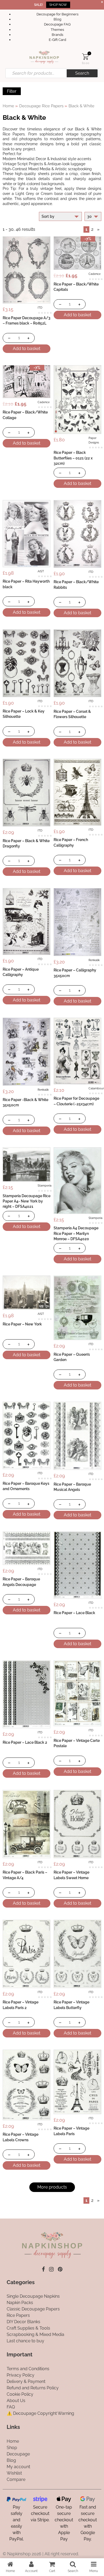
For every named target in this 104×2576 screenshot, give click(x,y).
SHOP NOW (58, 5)
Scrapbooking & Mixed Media (35, 2334)
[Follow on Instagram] (51, 2269)
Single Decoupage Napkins (33, 2296)
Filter (12, 91)
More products (52, 2187)
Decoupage (18, 2454)
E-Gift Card (57, 40)
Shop (12, 2447)
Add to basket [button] (27, 349)
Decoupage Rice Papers (41, 106)
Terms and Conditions (28, 2369)
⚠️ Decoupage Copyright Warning (40, 2413)
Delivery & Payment (26, 2381)
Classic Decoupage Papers (33, 2309)
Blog (57, 19)
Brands (57, 35)
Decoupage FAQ (57, 24)
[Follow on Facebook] (43, 2269)
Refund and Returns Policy (33, 2388)
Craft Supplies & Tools (28, 2328)
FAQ (11, 2407)
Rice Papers (18, 2315)
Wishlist (14, 2473)
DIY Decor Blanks (23, 2322)
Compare (16, 2479)
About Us (16, 2401)
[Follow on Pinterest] (60, 2269)
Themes (57, 30)
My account (18, 2466)
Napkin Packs (20, 2303)
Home (8, 106)
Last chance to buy (25, 2341)
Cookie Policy (20, 2394)
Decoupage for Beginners (57, 14)
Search (82, 73)
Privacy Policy (21, 2375)
